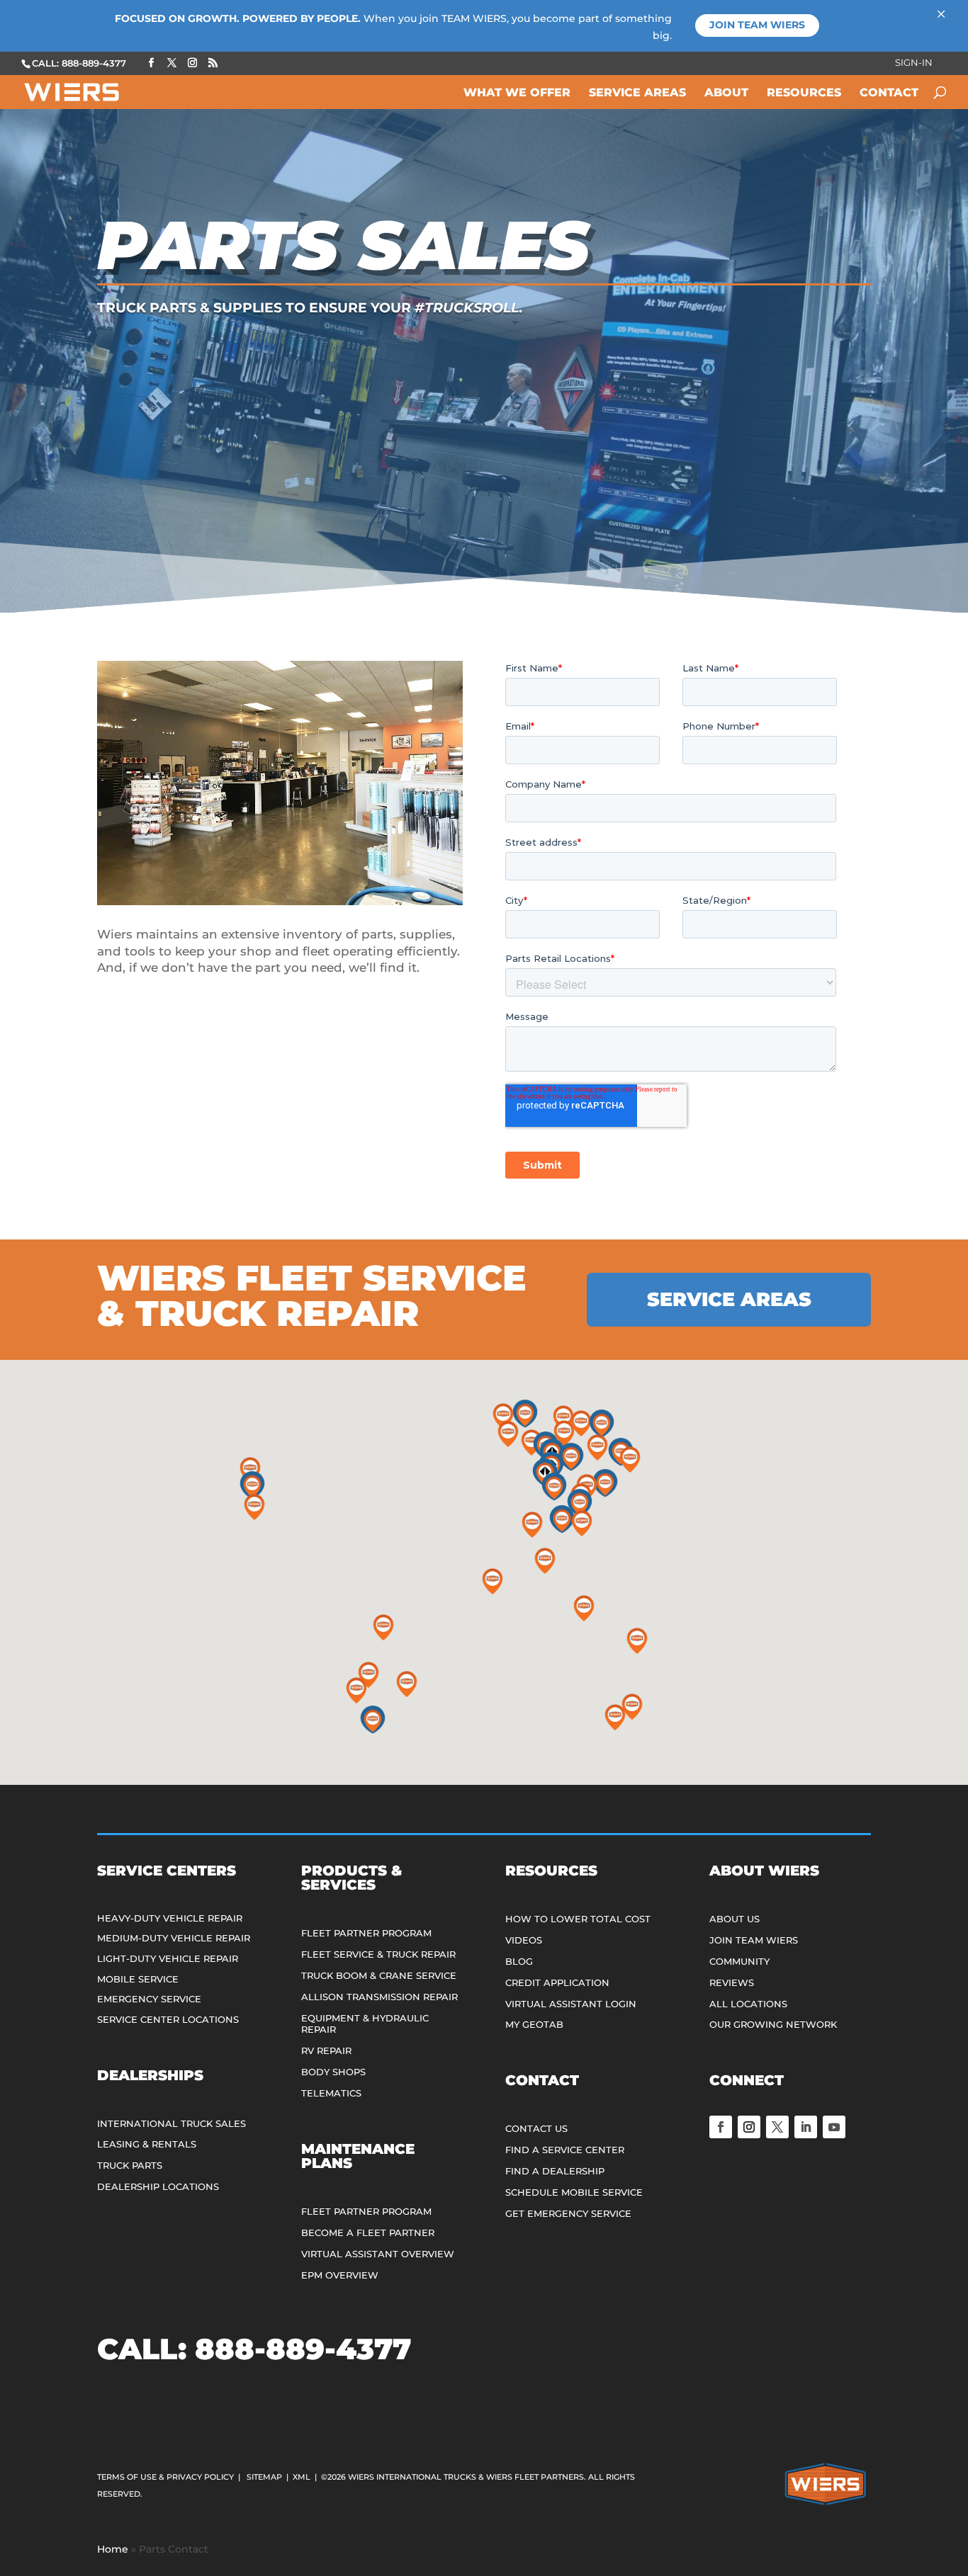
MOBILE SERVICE (138, 1979)
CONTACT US (536, 2128)
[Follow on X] (777, 2127)
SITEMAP (264, 2477)
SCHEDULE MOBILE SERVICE (574, 2192)
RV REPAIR (326, 2050)
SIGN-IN (914, 63)
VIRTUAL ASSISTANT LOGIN (571, 2004)
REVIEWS (732, 1982)
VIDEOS (524, 1940)
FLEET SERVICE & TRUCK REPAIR (378, 1954)
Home (113, 2549)
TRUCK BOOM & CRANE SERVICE (379, 1975)
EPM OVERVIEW (340, 2275)
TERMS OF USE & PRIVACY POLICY (165, 2477)
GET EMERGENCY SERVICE (568, 2213)
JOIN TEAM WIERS (754, 1940)
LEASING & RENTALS (147, 2144)
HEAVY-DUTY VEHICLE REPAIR (170, 1918)
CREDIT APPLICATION (557, 1982)
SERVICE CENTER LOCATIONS (168, 2019)
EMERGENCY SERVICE (149, 1999)
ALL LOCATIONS (748, 2004)
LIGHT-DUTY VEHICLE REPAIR (168, 1958)
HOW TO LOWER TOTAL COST (578, 1919)
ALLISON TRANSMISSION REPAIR (379, 1997)
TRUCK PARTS (130, 2165)
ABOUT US (735, 1919)
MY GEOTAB (534, 2024)
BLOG (519, 1961)
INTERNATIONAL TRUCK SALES (171, 2123)
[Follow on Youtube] (834, 2127)
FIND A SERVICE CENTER (565, 2150)
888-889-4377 (303, 2349)
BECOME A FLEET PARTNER (368, 2232)
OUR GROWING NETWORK (773, 2024)
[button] (252, 1485)
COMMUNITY (739, 1961)
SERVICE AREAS (729, 1299)
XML (302, 2477)
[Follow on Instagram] (749, 2127)
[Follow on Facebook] (721, 2127)
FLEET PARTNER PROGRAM (366, 1933)
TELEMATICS (331, 2093)
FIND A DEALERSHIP (555, 2171)
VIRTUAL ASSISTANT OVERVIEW (378, 2254)
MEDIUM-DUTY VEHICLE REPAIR (174, 1938)
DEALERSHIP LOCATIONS (158, 2186)
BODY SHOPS (333, 2072)
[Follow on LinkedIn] (806, 2127)
